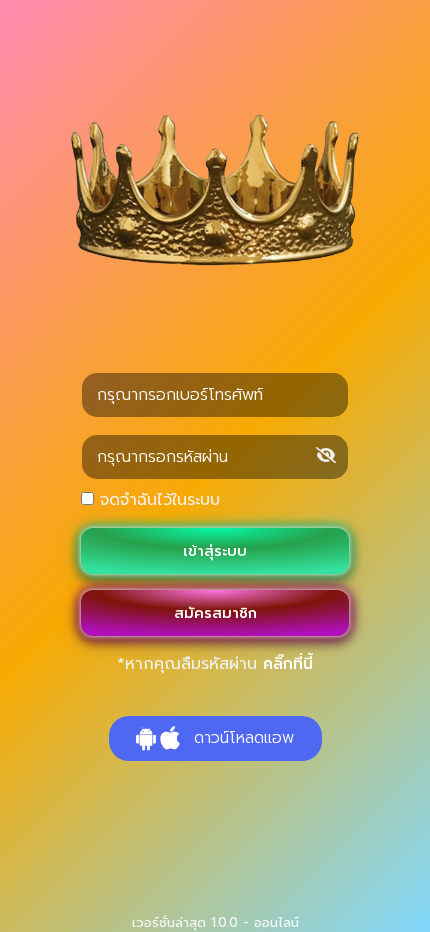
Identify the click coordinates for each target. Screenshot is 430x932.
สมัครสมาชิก (215, 613)
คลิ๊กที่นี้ (288, 664)
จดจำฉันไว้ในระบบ (157, 500)
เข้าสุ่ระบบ (215, 551)
